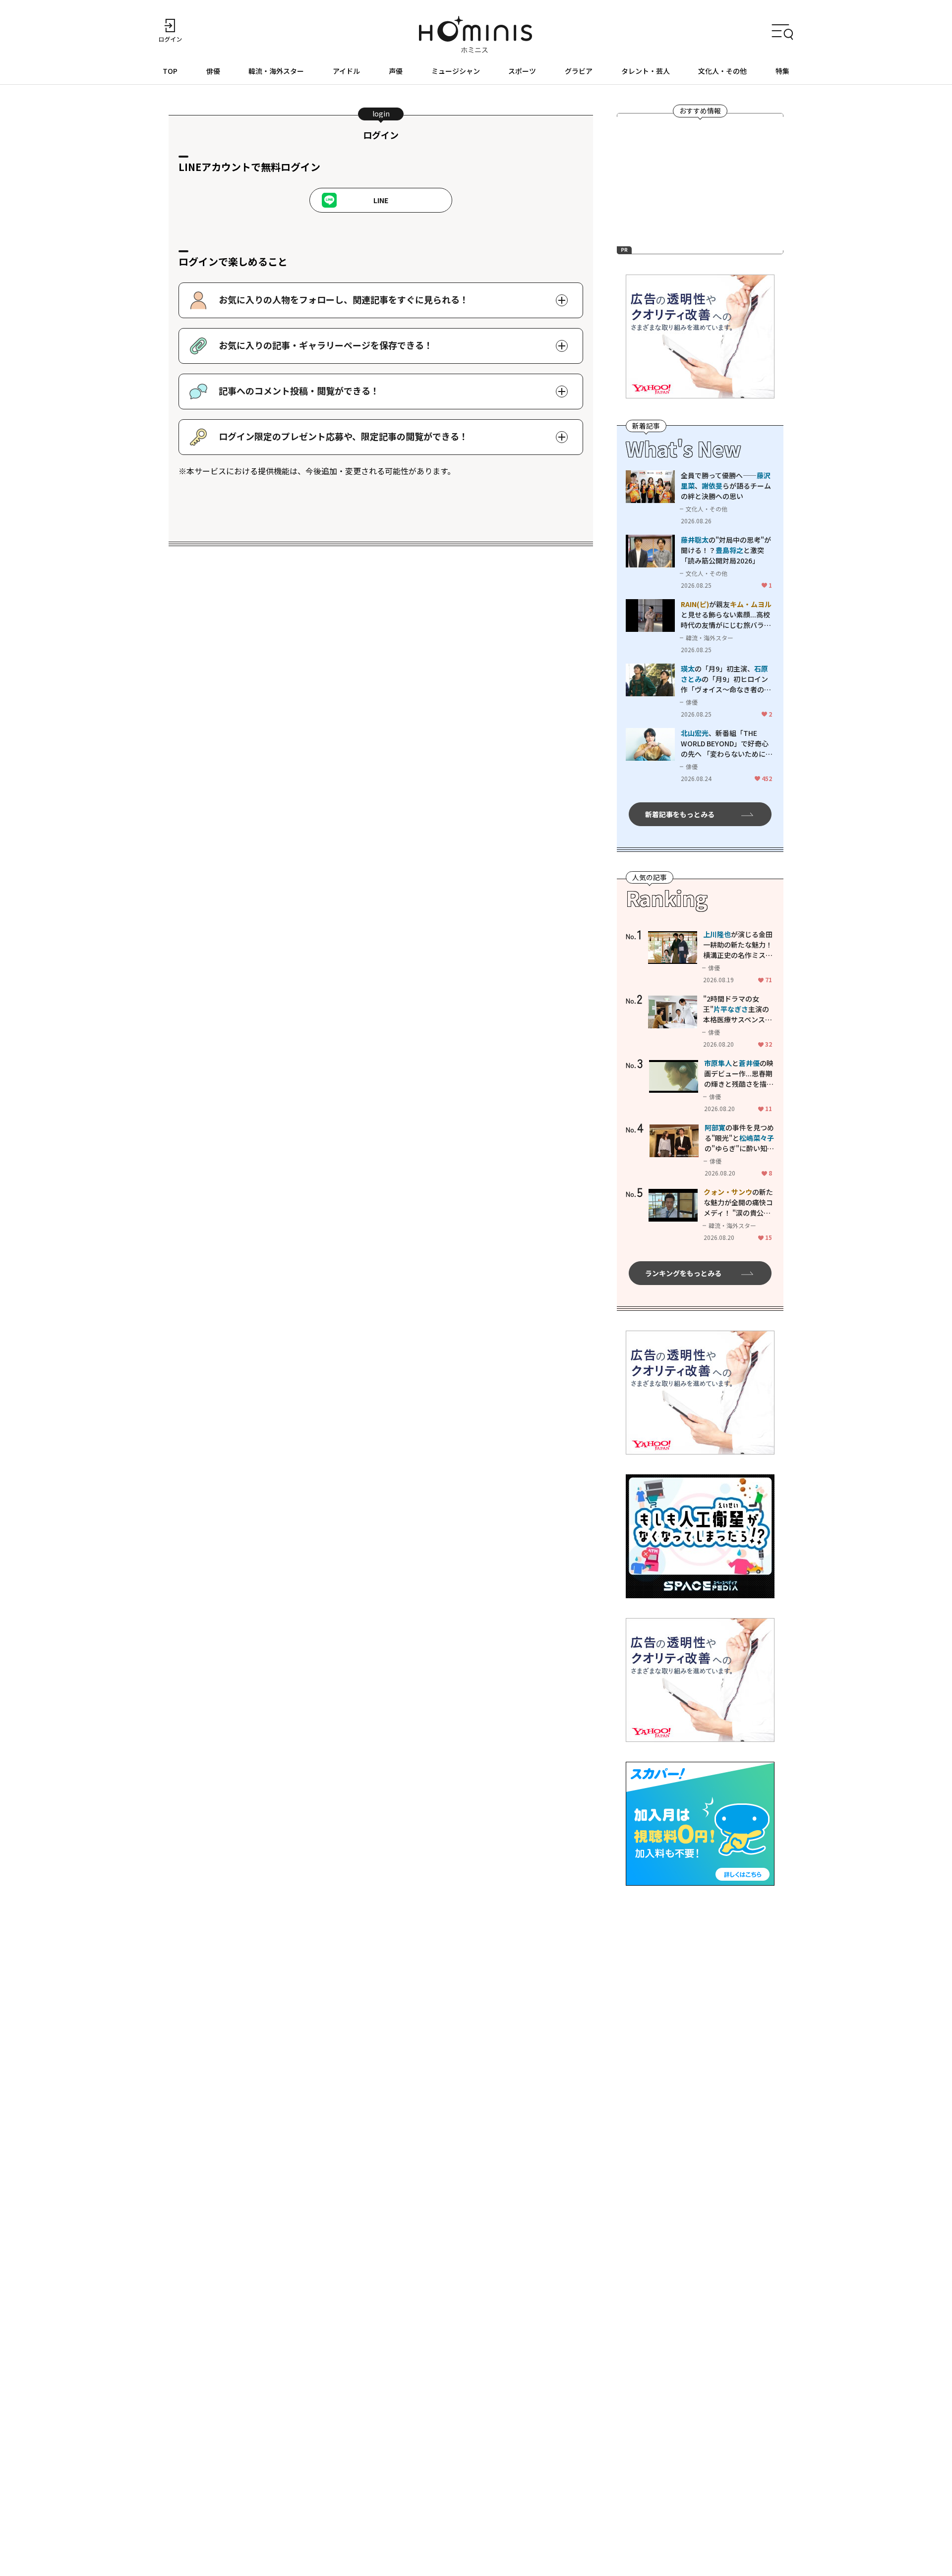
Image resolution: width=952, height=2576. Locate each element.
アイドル (346, 71)
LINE (381, 200)
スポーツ (522, 71)
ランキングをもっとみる (683, 1273)
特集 (782, 71)
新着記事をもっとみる (680, 814)
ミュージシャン (456, 71)
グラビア (579, 71)
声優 (396, 71)
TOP (170, 71)
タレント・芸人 (646, 71)
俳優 (213, 71)
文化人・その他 (722, 71)
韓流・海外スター (276, 71)
